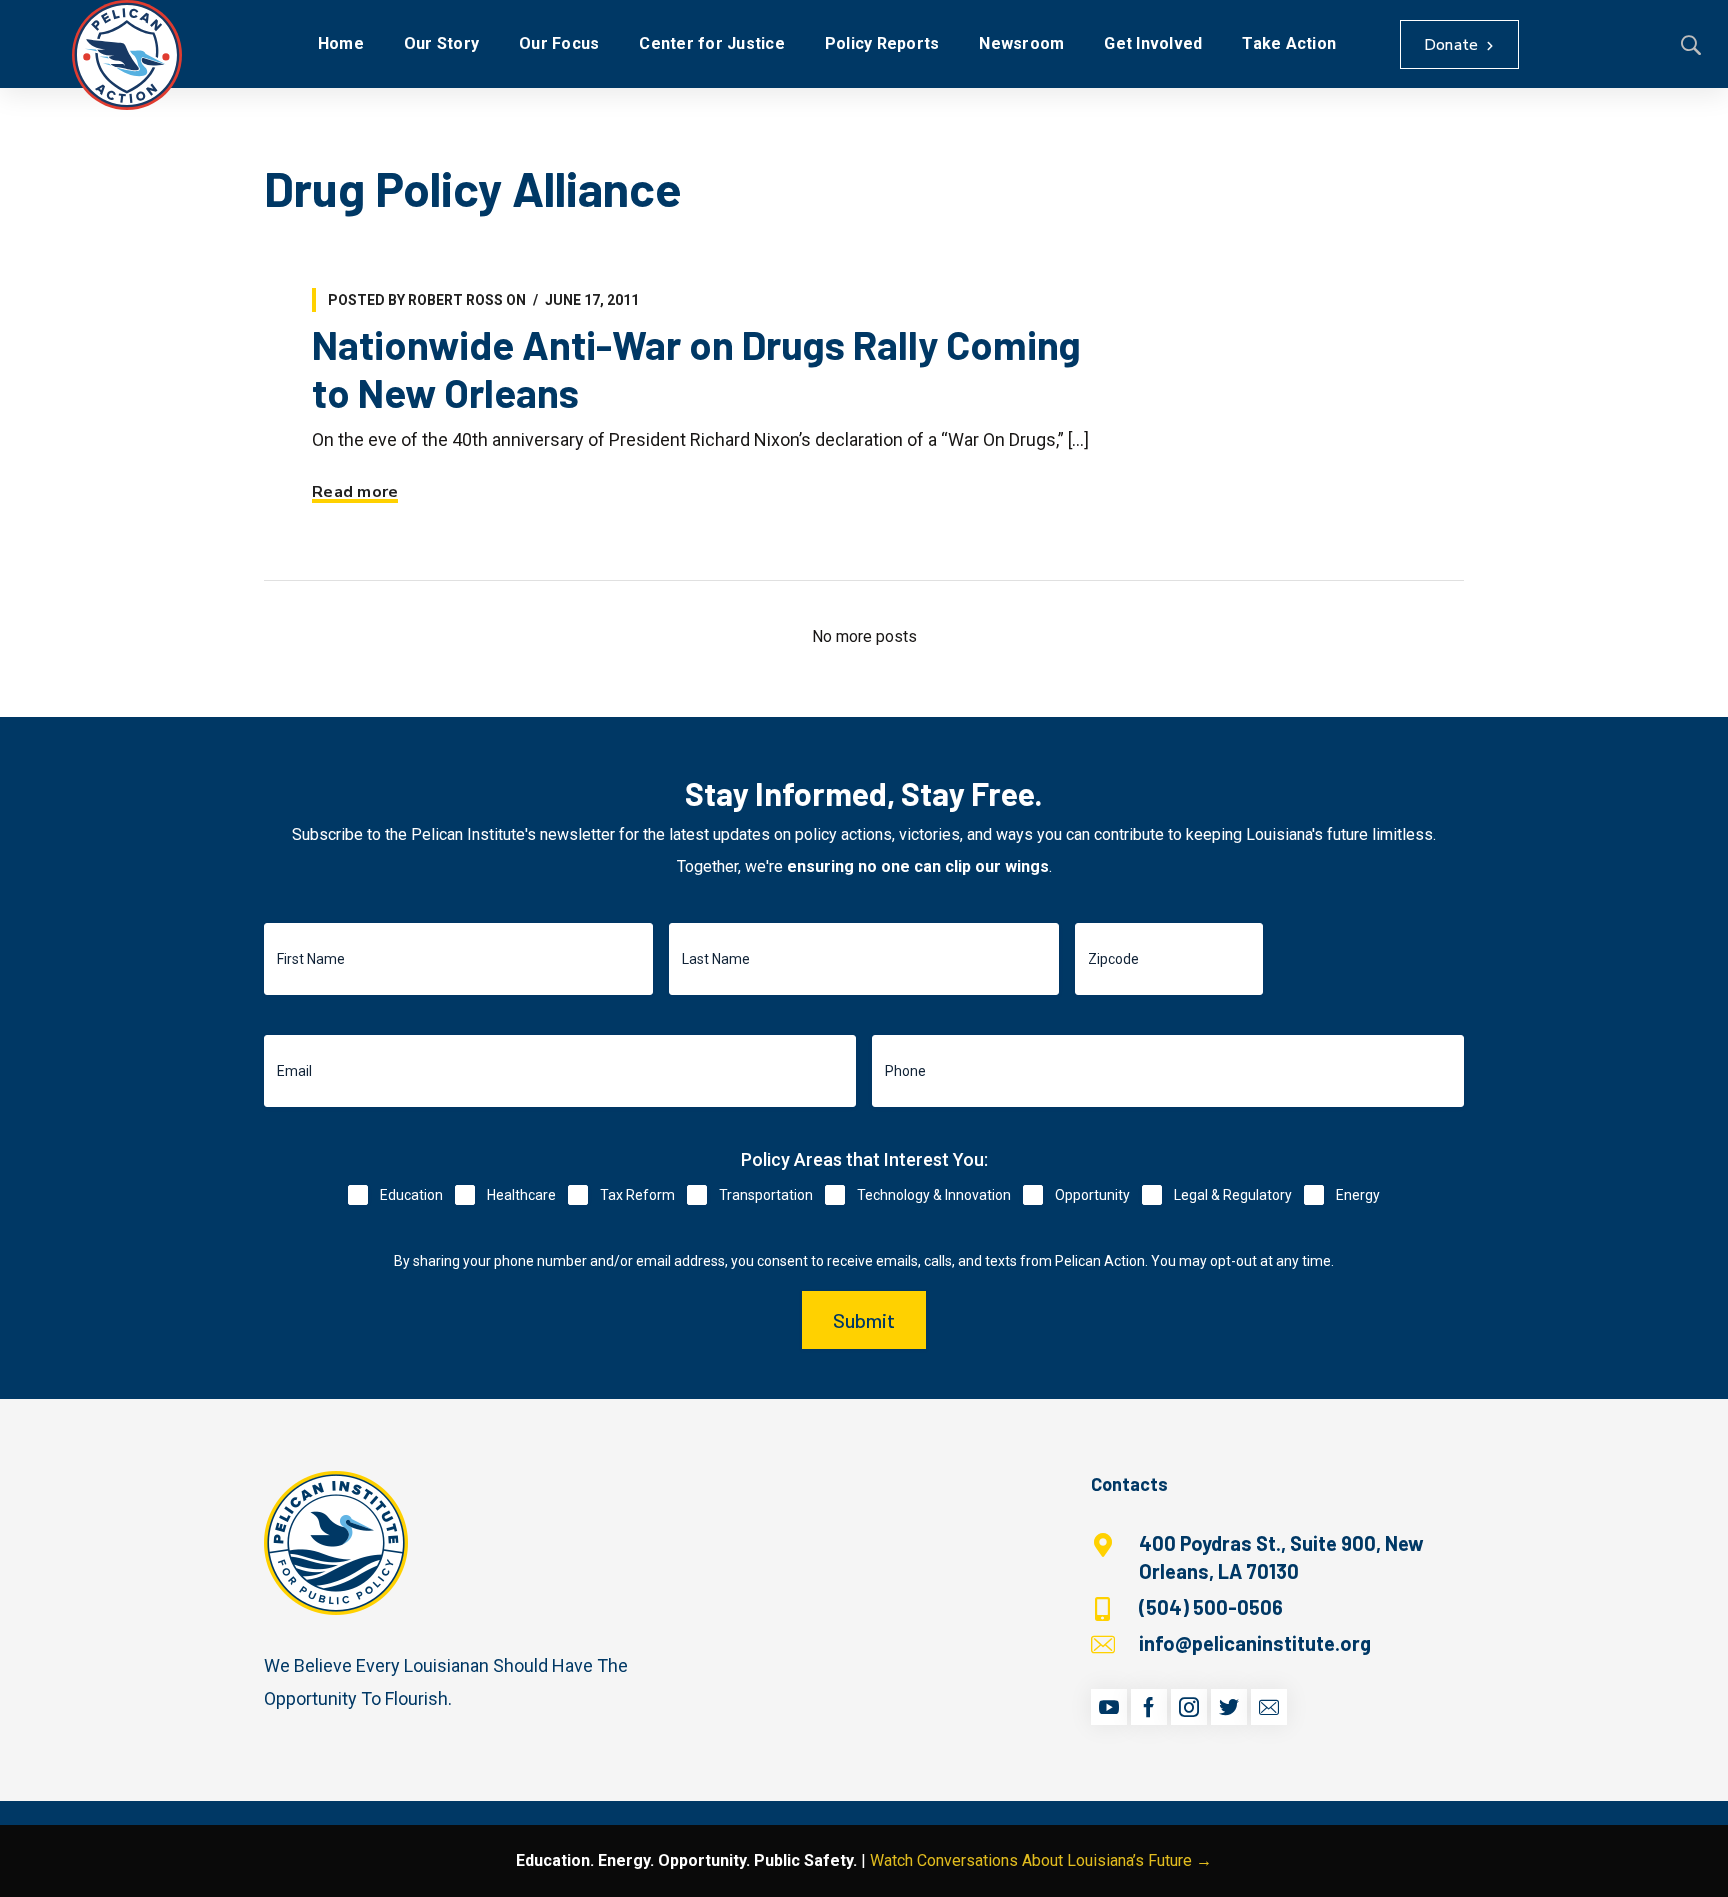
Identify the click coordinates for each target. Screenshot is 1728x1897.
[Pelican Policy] (127, 55)
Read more (355, 492)
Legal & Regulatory (1233, 1195)
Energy (1358, 1195)
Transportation (766, 1195)
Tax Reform (637, 1195)
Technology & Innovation (934, 1195)
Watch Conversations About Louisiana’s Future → (1041, 1860)
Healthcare (521, 1195)
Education (411, 1195)
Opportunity (1092, 1195)
